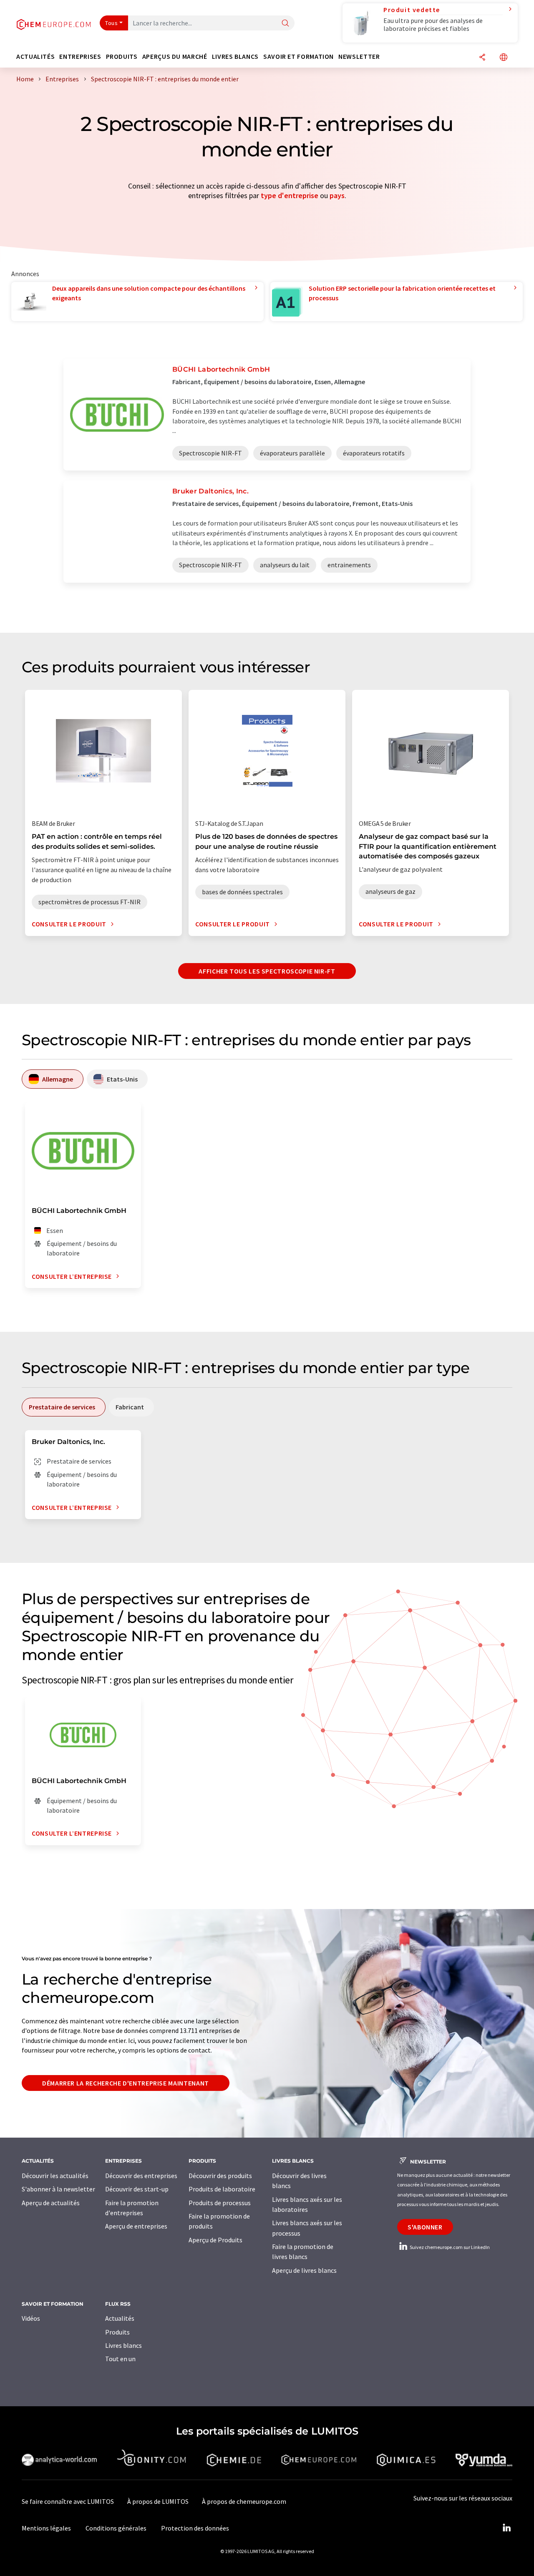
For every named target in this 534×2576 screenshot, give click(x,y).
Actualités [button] (35, 57)
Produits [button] (122, 57)
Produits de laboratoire (222, 2189)
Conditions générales (116, 2528)
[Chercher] (285, 24)
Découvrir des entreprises (141, 2176)
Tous (111, 23)
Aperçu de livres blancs (304, 2270)
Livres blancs (123, 2345)
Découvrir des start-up (137, 2189)
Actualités (120, 2318)
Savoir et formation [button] (298, 57)
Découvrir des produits (220, 2176)
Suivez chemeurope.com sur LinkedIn (449, 2247)
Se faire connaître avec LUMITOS (68, 2501)
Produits (117, 2332)
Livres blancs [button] (235, 57)
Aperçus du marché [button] (175, 57)
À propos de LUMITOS (158, 2501)
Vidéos (31, 2318)
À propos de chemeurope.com (244, 2501)
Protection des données (195, 2528)
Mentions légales (46, 2528)
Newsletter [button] (359, 57)
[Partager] (482, 58)
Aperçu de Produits (215, 2240)
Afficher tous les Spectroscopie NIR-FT (267, 971)
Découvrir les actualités (55, 2176)
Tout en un (120, 2359)
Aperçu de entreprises (136, 2226)
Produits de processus (220, 2203)
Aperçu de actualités (51, 2203)
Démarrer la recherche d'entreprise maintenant (126, 2083)
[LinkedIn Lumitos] (506, 2528)
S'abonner (425, 2227)
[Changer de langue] (504, 58)
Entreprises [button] (80, 57)
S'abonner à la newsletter (58, 2189)
